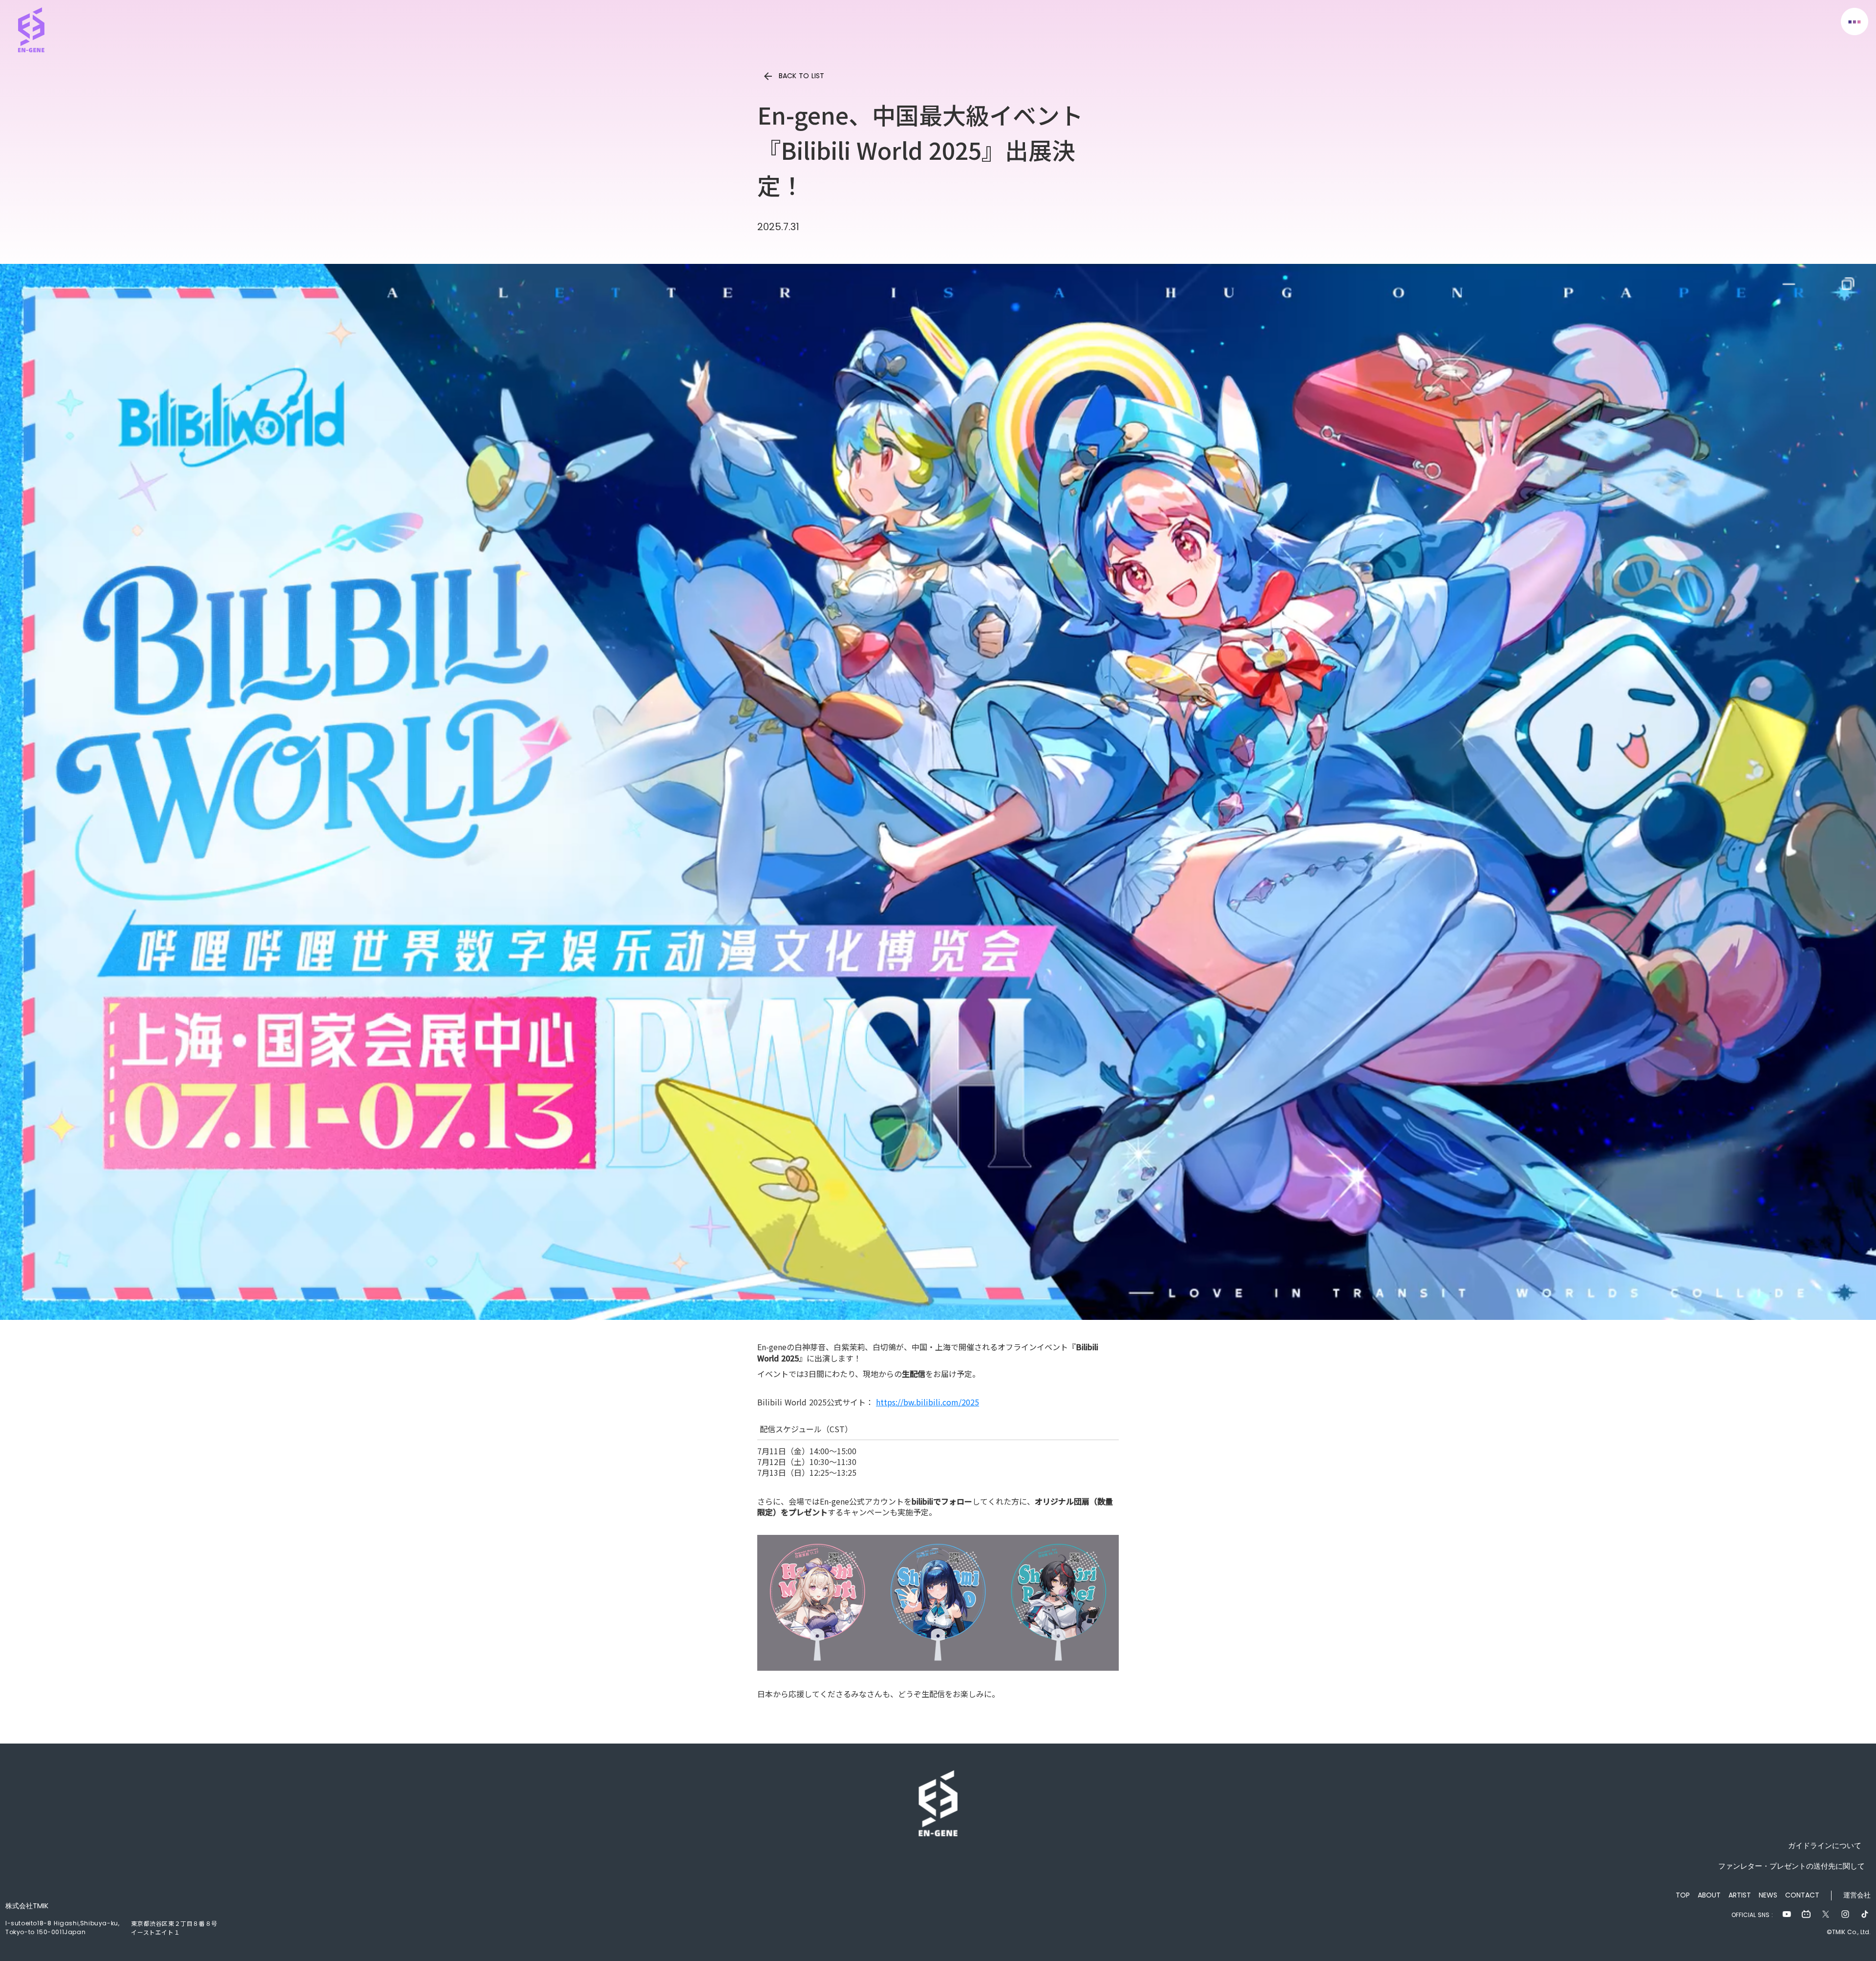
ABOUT (1709, 1895)
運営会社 (1857, 1895)
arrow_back (768, 76)
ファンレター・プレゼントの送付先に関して (1791, 1866)
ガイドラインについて (1821, 1845)
